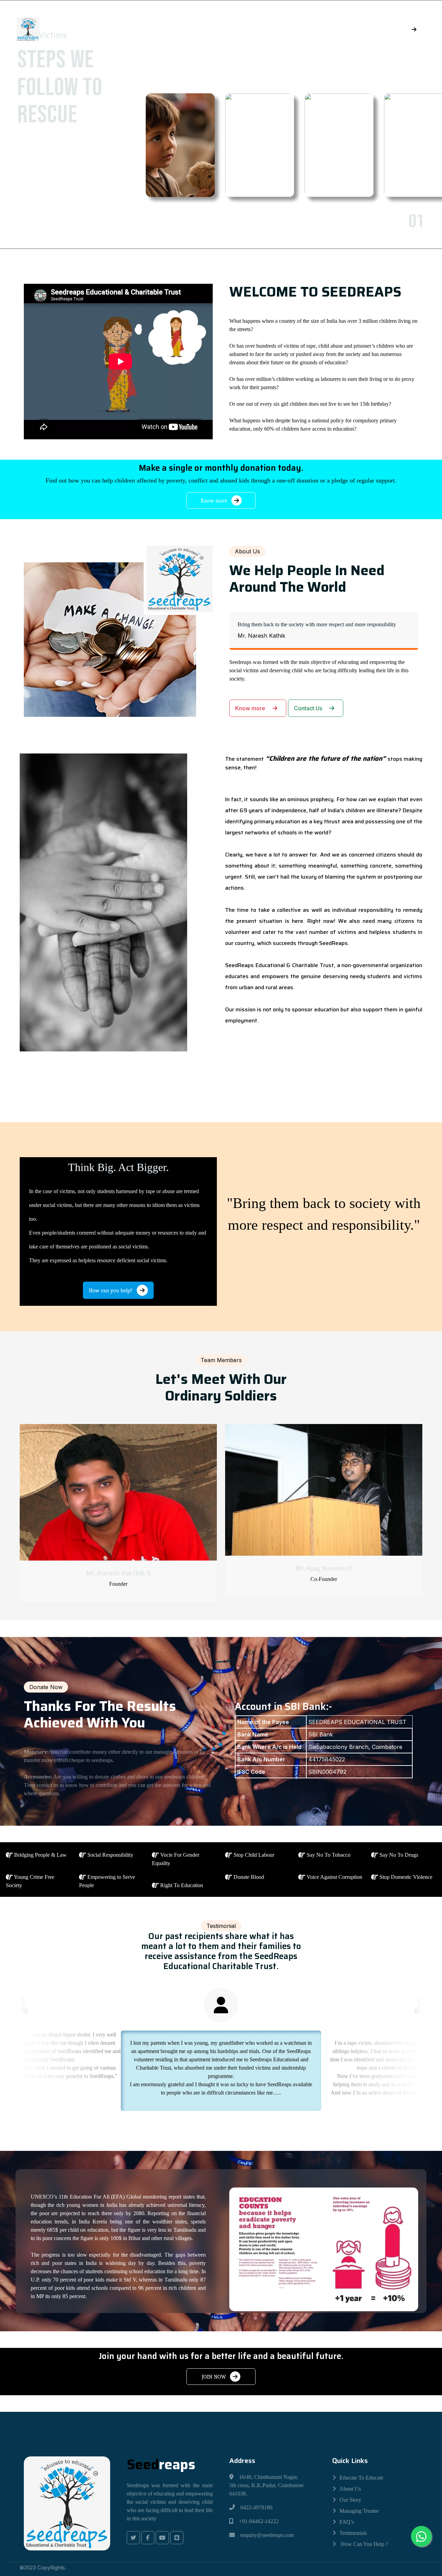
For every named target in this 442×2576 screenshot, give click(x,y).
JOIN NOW (214, 2377)
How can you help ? (364, 2544)
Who (114, 29)
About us (350, 2489)
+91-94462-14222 (259, 2521)
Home (79, 29)
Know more (215, 501)
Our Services (260, 29)
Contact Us (309, 708)
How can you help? (111, 1291)
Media (202, 29)
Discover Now (61, 188)
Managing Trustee (359, 2511)
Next (208, 223)
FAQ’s (347, 2522)
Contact (321, 29)
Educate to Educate (361, 2478)
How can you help (382, 29)
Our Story (350, 2500)
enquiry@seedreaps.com (267, 2535)
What (157, 29)
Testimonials (353, 2533)
